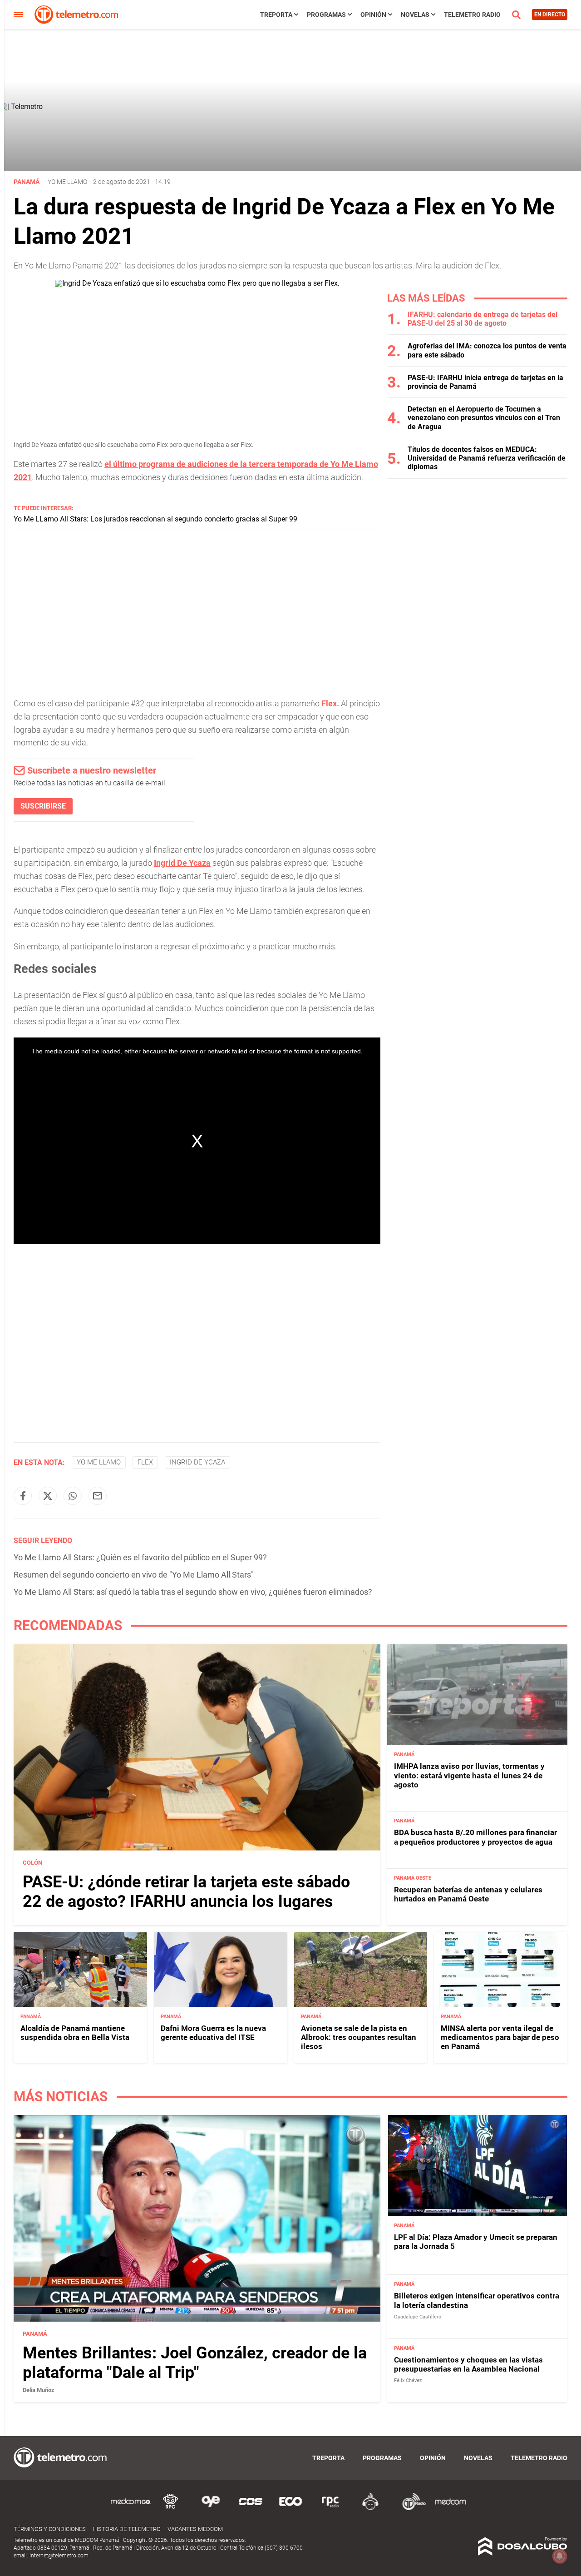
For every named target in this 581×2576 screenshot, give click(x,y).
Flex (145, 1462)
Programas (326, 15)
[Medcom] (450, 2509)
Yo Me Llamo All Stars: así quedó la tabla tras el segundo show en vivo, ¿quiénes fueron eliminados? (193, 1592)
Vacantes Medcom (195, 2529)
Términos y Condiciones (50, 2529)
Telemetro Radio (472, 15)
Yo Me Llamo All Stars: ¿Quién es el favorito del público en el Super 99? (140, 1557)
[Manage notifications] (560, 2556)
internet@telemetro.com (59, 2556)
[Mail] (98, 1496)
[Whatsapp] (73, 1496)
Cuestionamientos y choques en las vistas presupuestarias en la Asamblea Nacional (468, 2364)
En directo (550, 15)
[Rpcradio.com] (330, 2509)
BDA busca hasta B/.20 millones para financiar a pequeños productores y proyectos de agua (475, 1837)
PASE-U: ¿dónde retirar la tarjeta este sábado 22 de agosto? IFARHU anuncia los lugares (186, 1892)
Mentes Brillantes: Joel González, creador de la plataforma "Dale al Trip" (195, 2363)
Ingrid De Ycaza (182, 863)
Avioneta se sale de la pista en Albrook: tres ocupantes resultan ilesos (359, 2037)
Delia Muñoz (39, 2390)
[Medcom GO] (131, 2509)
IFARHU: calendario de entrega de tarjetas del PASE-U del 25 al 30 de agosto (483, 319)
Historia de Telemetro (127, 2529)
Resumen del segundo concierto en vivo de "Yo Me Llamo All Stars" (134, 1575)
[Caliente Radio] (370, 2509)
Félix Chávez (408, 2380)
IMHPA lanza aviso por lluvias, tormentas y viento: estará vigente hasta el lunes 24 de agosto (469, 1775)
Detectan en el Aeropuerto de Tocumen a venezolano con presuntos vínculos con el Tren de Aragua (484, 418)
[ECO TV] (290, 2509)
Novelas (415, 15)
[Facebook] (23, 1496)
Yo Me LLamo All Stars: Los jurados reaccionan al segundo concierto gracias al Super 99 (155, 519)
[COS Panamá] (251, 2509)
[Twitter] (48, 1496)
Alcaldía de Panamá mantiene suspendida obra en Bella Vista (75, 2033)
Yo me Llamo (67, 182)
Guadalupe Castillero (418, 2317)
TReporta (276, 15)
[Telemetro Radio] (410, 2509)
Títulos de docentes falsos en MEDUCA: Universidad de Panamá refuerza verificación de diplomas (487, 458)
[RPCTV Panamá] (171, 2509)
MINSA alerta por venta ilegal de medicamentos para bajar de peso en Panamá (500, 2037)
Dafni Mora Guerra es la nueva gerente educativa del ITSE (213, 2033)
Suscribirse (43, 806)
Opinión (373, 15)
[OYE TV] (211, 2509)
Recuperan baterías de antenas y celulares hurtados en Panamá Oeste (468, 1894)
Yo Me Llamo (99, 1462)
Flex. (330, 703)
